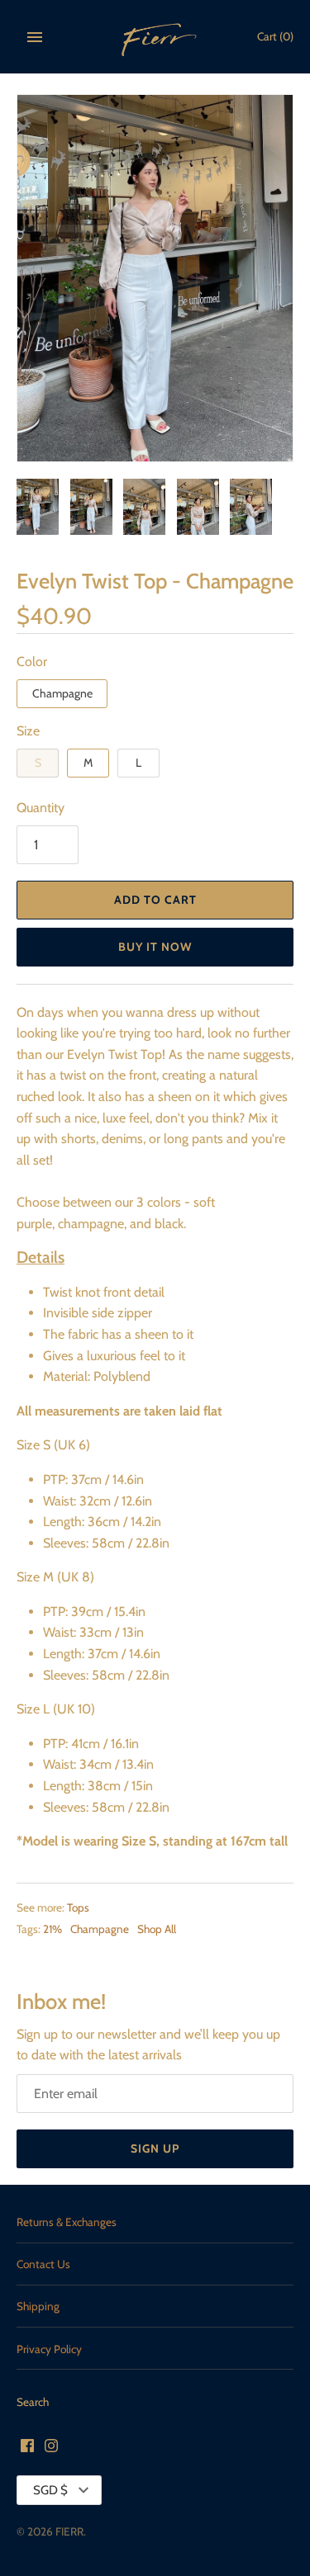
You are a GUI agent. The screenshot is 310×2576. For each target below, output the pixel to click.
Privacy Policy (49, 2349)
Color (32, 662)
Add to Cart (155, 900)
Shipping (38, 2306)
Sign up (155, 2148)
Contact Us (43, 2264)
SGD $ (50, 2490)
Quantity (41, 808)
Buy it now (155, 947)
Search (33, 2402)
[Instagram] (51, 2448)
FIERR (69, 2531)
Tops (78, 1907)
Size (28, 731)
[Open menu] (35, 37)
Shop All (157, 1929)
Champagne (62, 693)
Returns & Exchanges (67, 2222)
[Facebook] (27, 2448)
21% (52, 1929)
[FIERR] (155, 37)
